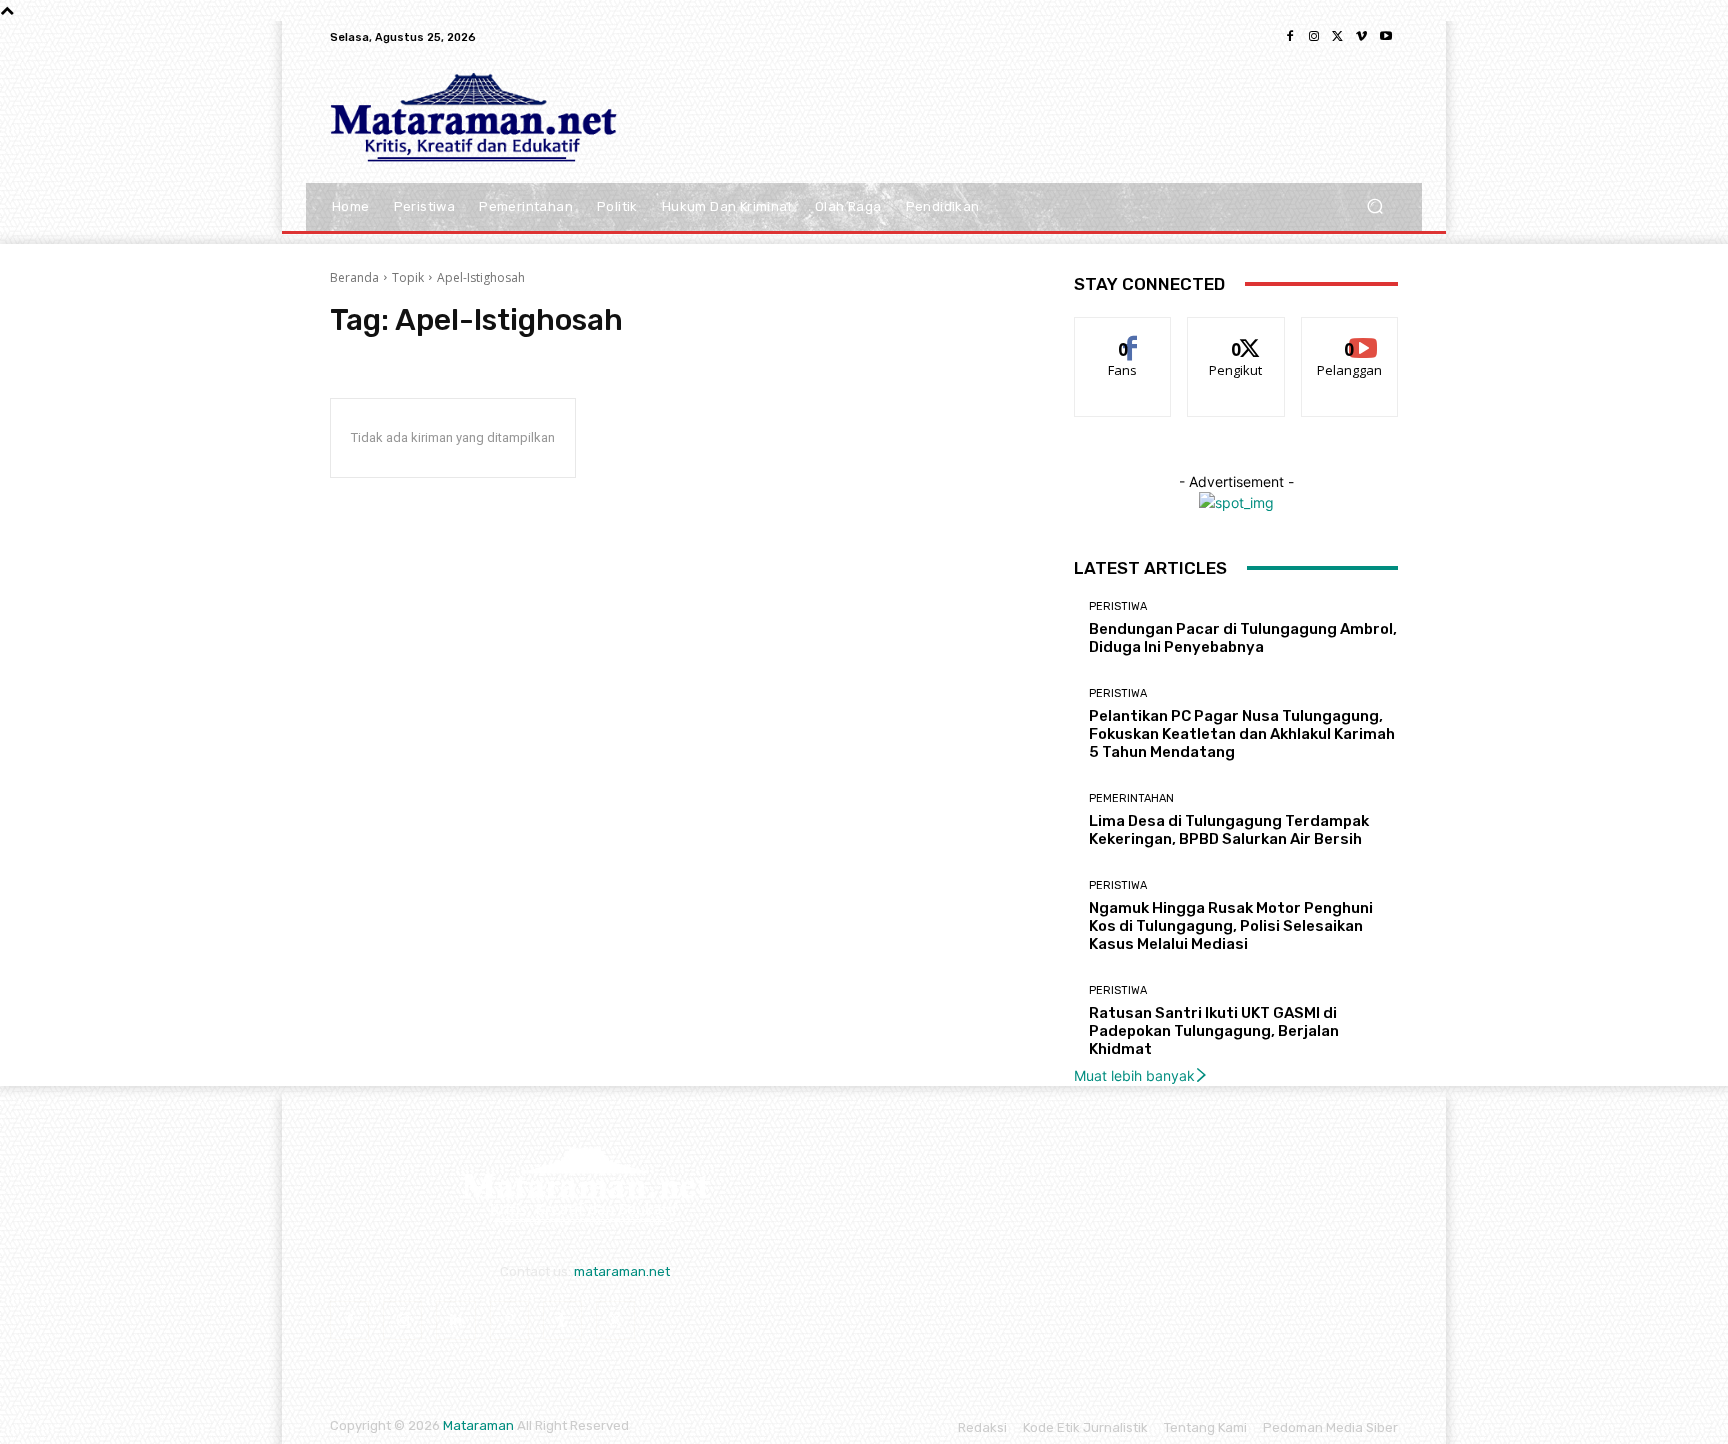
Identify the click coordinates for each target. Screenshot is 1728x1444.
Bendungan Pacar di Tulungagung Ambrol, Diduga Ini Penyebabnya (1243, 638)
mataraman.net (622, 1271)
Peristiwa (1118, 606)
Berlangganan (1351, 332)
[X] (1338, 37)
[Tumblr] (562, 1320)
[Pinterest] (509, 1320)
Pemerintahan (1131, 798)
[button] (1374, 206)
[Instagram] (1314, 37)
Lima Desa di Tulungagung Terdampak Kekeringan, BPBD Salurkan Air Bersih (1229, 830)
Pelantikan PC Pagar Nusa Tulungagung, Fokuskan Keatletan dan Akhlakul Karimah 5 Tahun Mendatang (1242, 734)
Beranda (354, 277)
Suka (1123, 332)
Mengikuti (1236, 332)
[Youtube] (1386, 37)
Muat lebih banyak (1134, 1075)
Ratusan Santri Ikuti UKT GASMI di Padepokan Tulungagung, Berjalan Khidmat (1214, 1031)
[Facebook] (1290, 37)
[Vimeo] (1362, 37)
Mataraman (478, 1425)
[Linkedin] (455, 1320)
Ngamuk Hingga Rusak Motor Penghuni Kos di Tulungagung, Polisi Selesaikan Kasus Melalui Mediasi (1231, 926)
